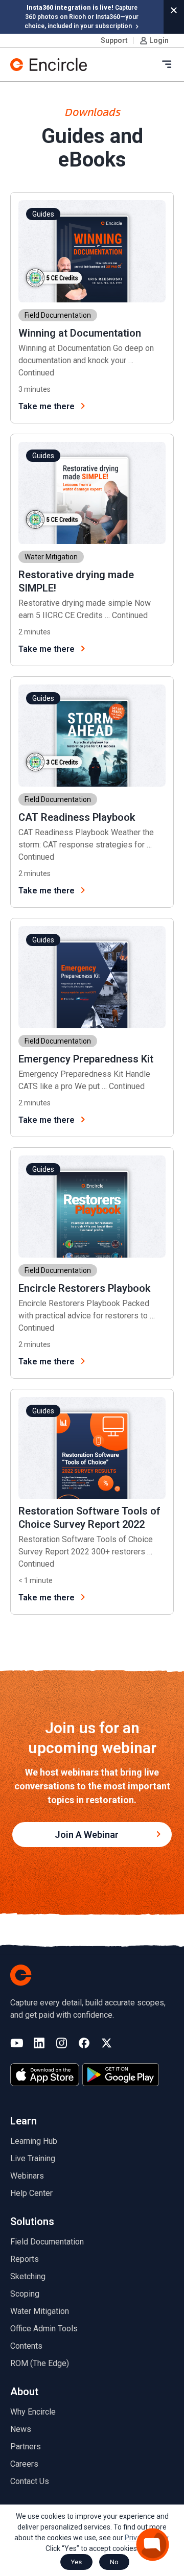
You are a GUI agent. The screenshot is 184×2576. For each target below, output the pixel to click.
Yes (76, 2562)
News (21, 2429)
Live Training (33, 2158)
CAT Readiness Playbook (77, 817)
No (114, 2562)
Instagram (62, 2044)
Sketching (28, 2276)
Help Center (31, 2193)
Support (114, 40)
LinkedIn (39, 2044)
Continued (36, 373)
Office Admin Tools (44, 2329)
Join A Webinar (87, 1835)
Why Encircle (33, 2412)
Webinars (27, 2176)
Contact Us (30, 2481)
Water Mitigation (40, 2311)
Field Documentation (47, 2242)
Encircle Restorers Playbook (84, 1288)
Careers (24, 2464)
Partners (26, 2447)
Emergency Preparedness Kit (86, 1059)
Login (159, 40)
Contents (26, 2346)
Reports (25, 2259)
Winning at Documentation (80, 333)
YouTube (17, 2044)
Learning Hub (34, 2141)
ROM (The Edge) (40, 2363)
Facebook (84, 2044)
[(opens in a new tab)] (45, 2075)
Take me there (47, 406)
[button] (174, 10)
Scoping (25, 2294)
